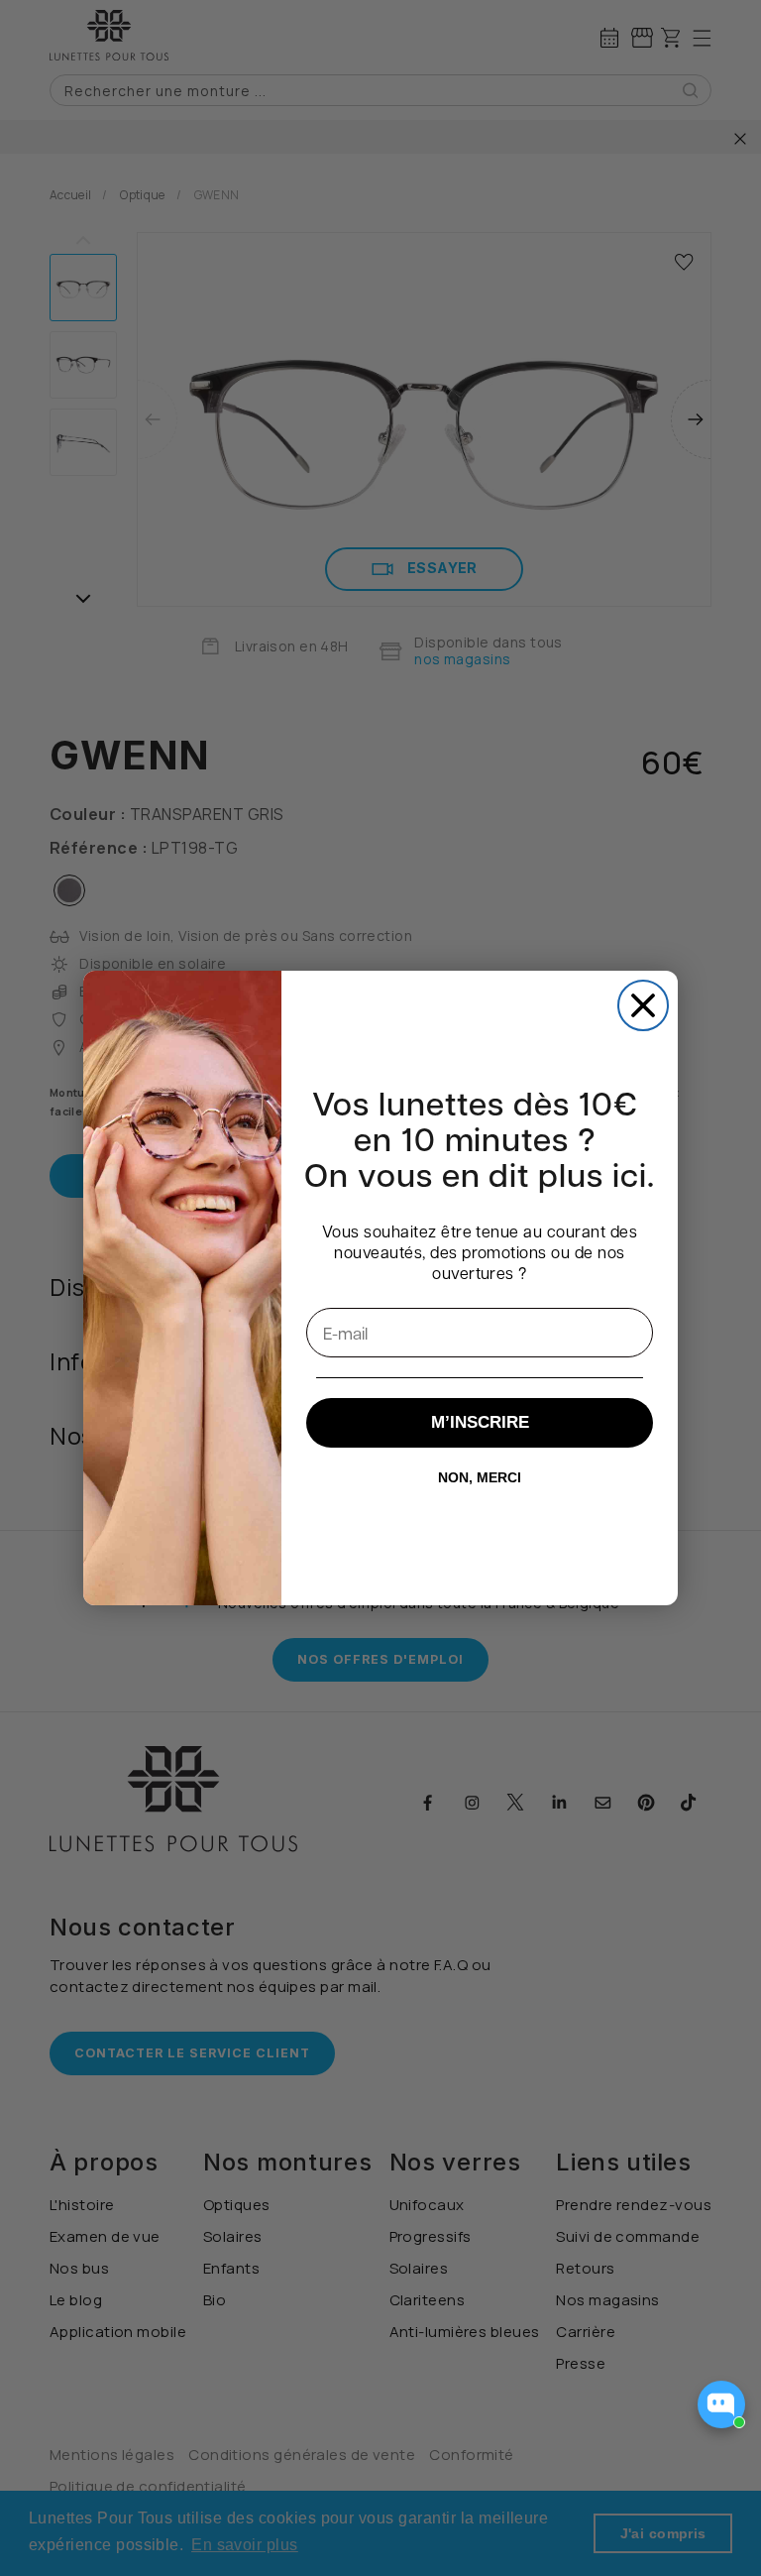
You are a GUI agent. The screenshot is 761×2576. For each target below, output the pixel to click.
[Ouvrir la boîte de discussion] (721, 2404)
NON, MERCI (480, 1477)
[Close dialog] (643, 1005)
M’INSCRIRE (480, 1422)
